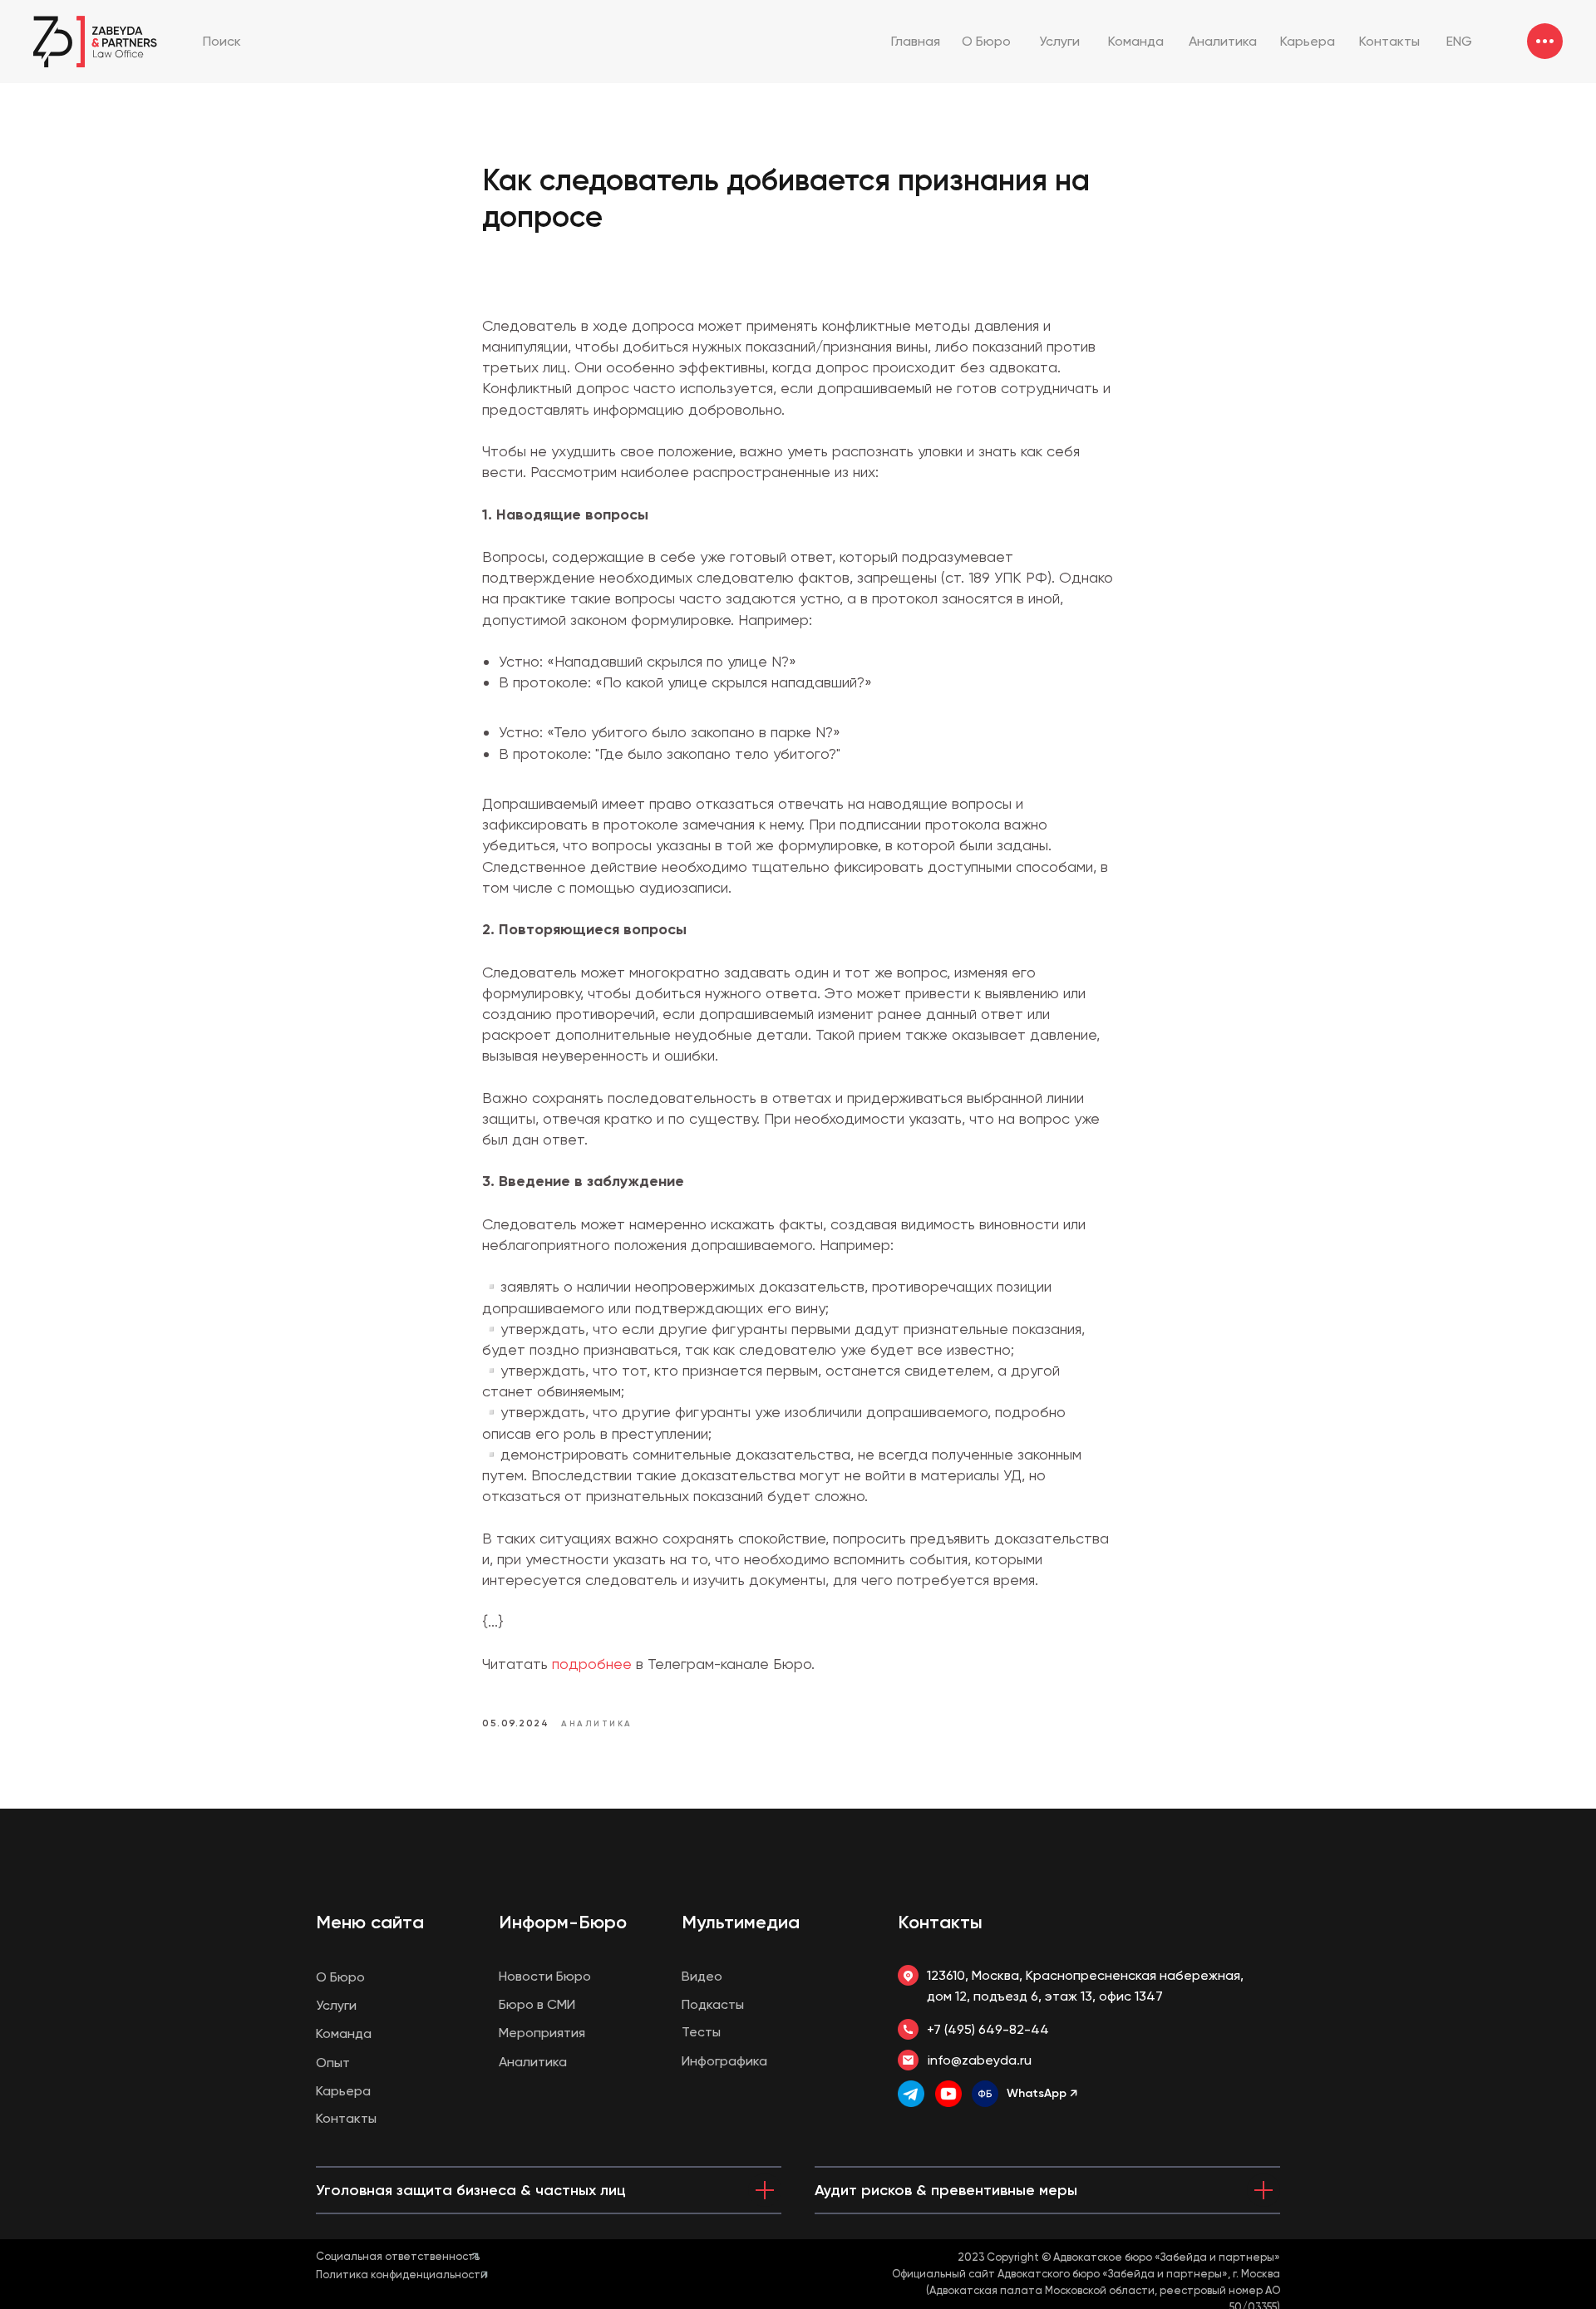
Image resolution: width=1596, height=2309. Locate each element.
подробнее (594, 1664)
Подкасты (713, 2004)
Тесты (701, 2032)
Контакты (940, 1922)
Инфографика (724, 2061)
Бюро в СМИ (537, 2004)
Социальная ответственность (398, 2256)
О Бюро (340, 1977)
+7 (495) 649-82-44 (988, 2029)
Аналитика (533, 2062)
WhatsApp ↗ (1042, 2093)
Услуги (336, 2005)
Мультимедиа (741, 1922)
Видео (702, 1976)
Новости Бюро (545, 1976)
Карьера (343, 2091)
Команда (344, 2033)
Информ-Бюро (563, 1922)
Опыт (333, 2063)
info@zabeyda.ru (980, 2060)
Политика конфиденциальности (401, 2275)
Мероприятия (542, 2033)
